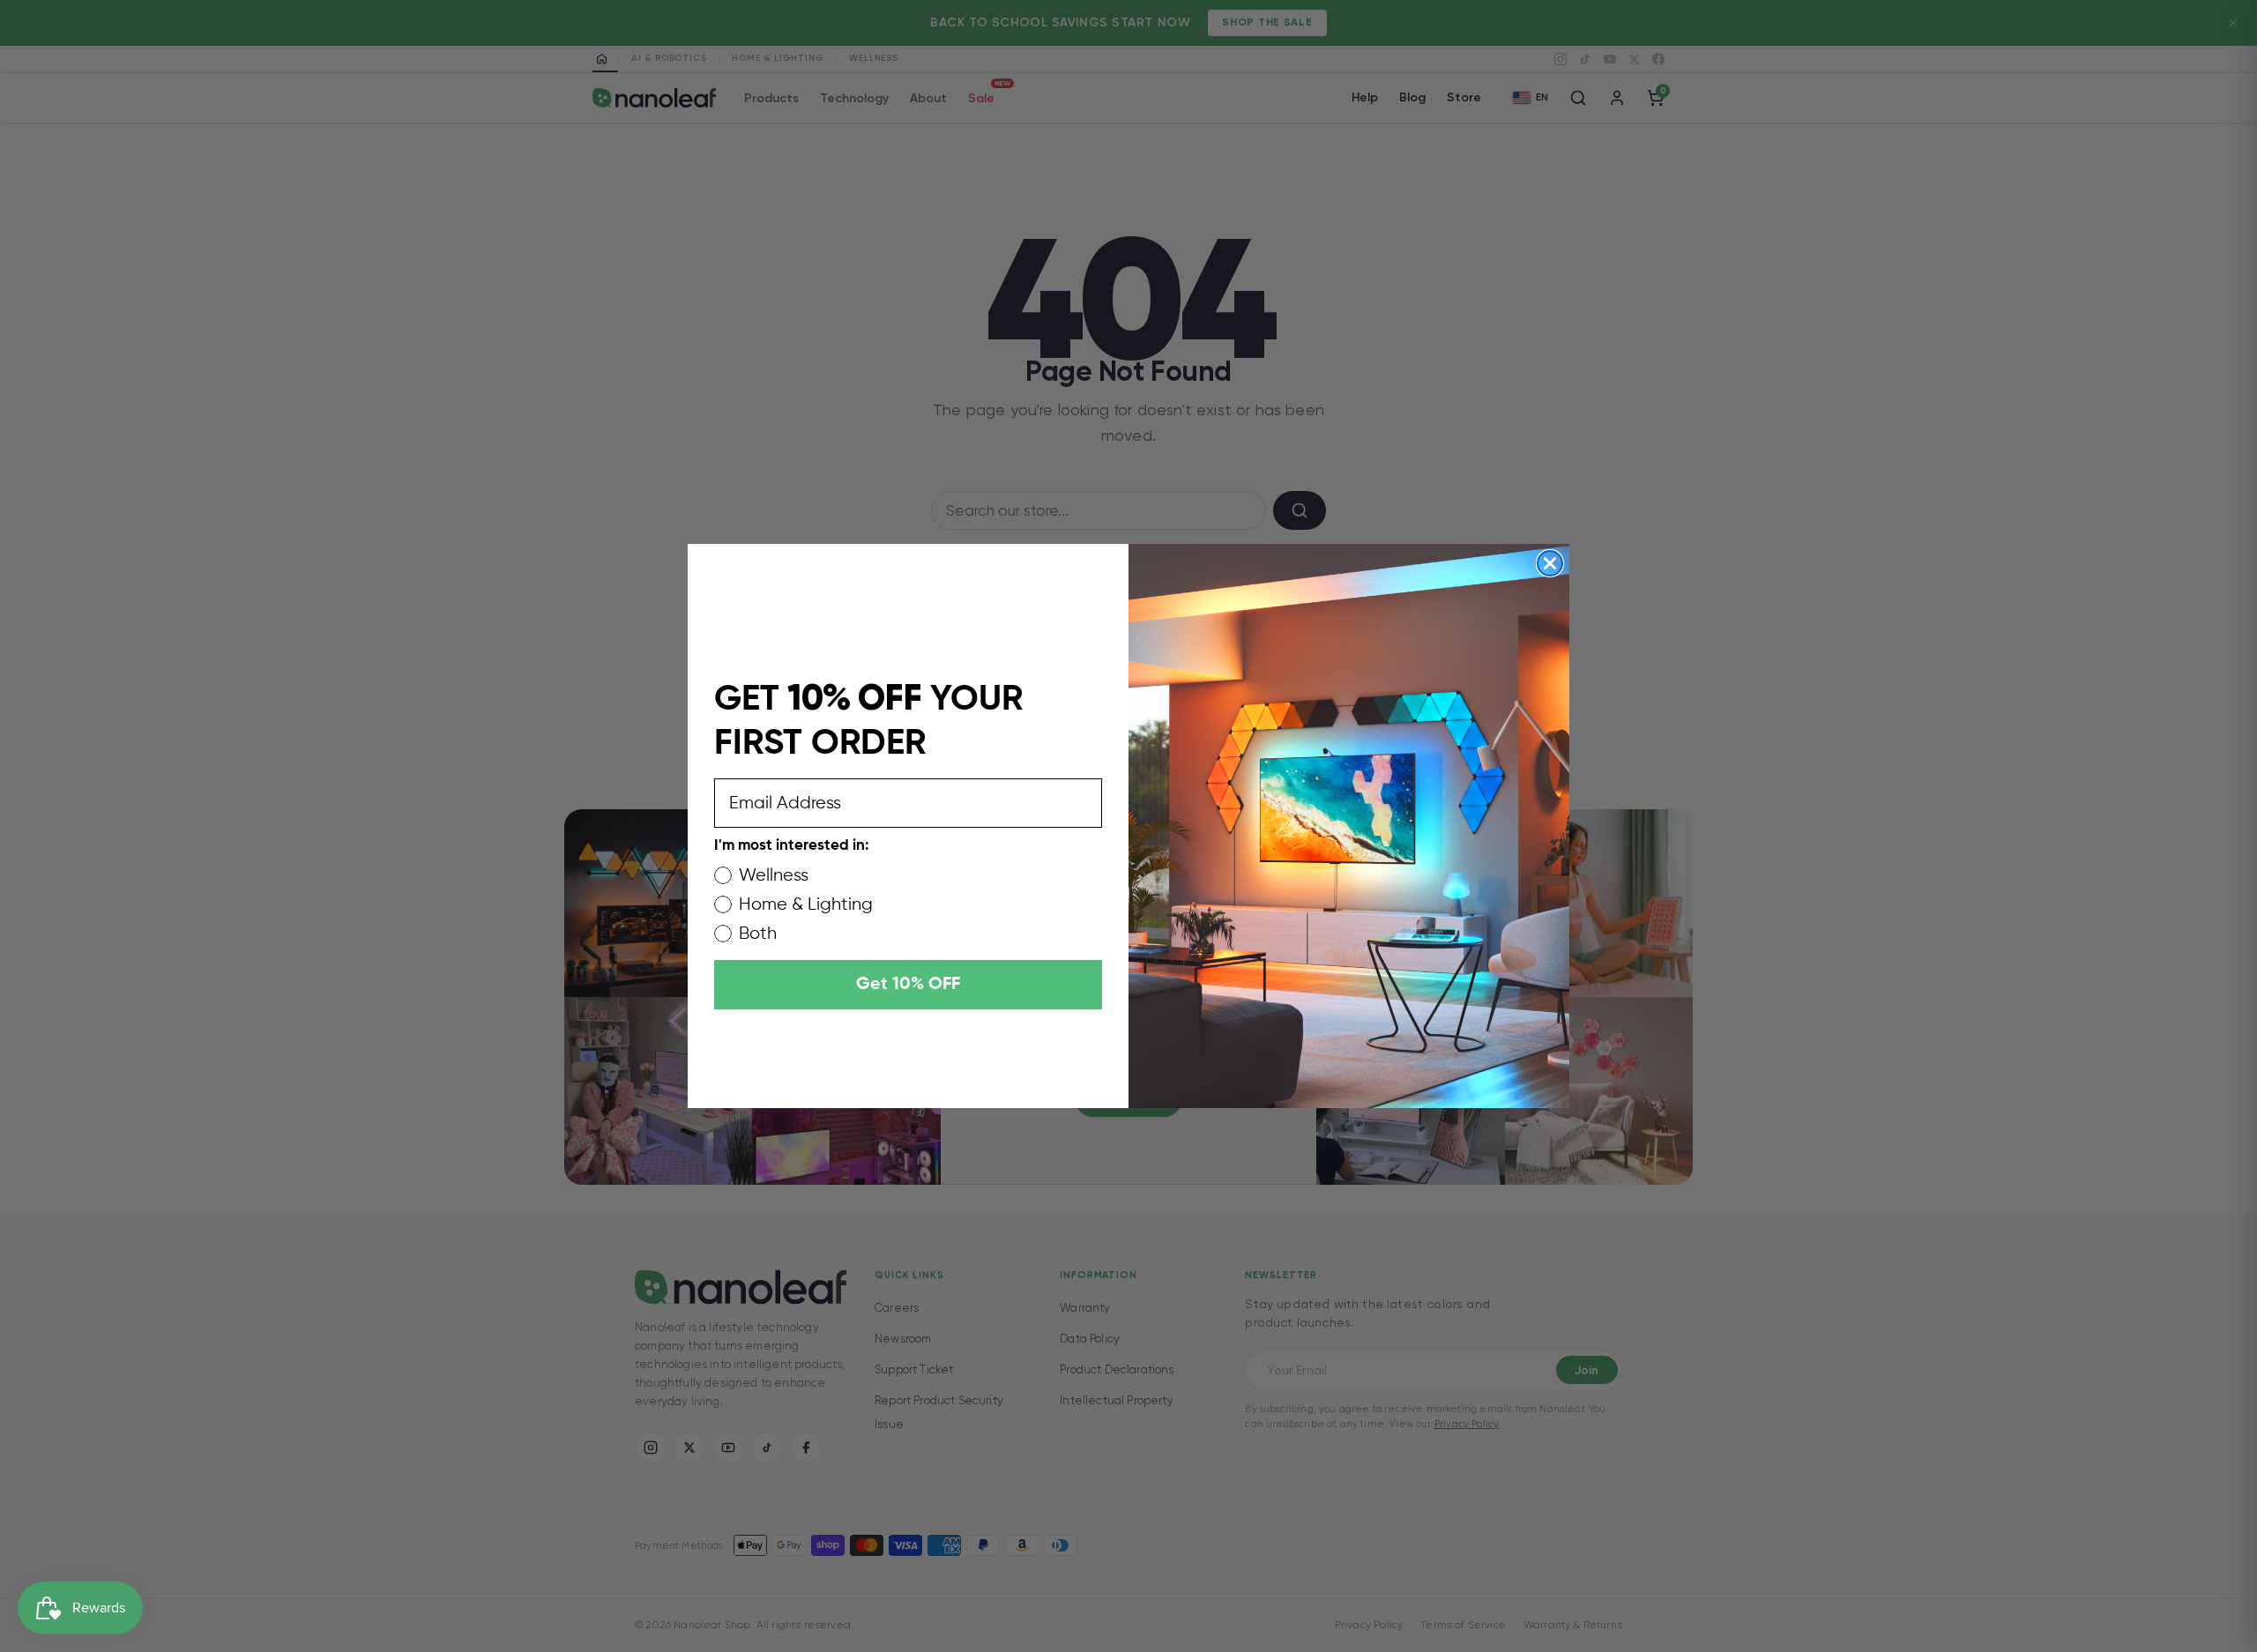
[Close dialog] (1550, 563)
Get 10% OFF (908, 985)
